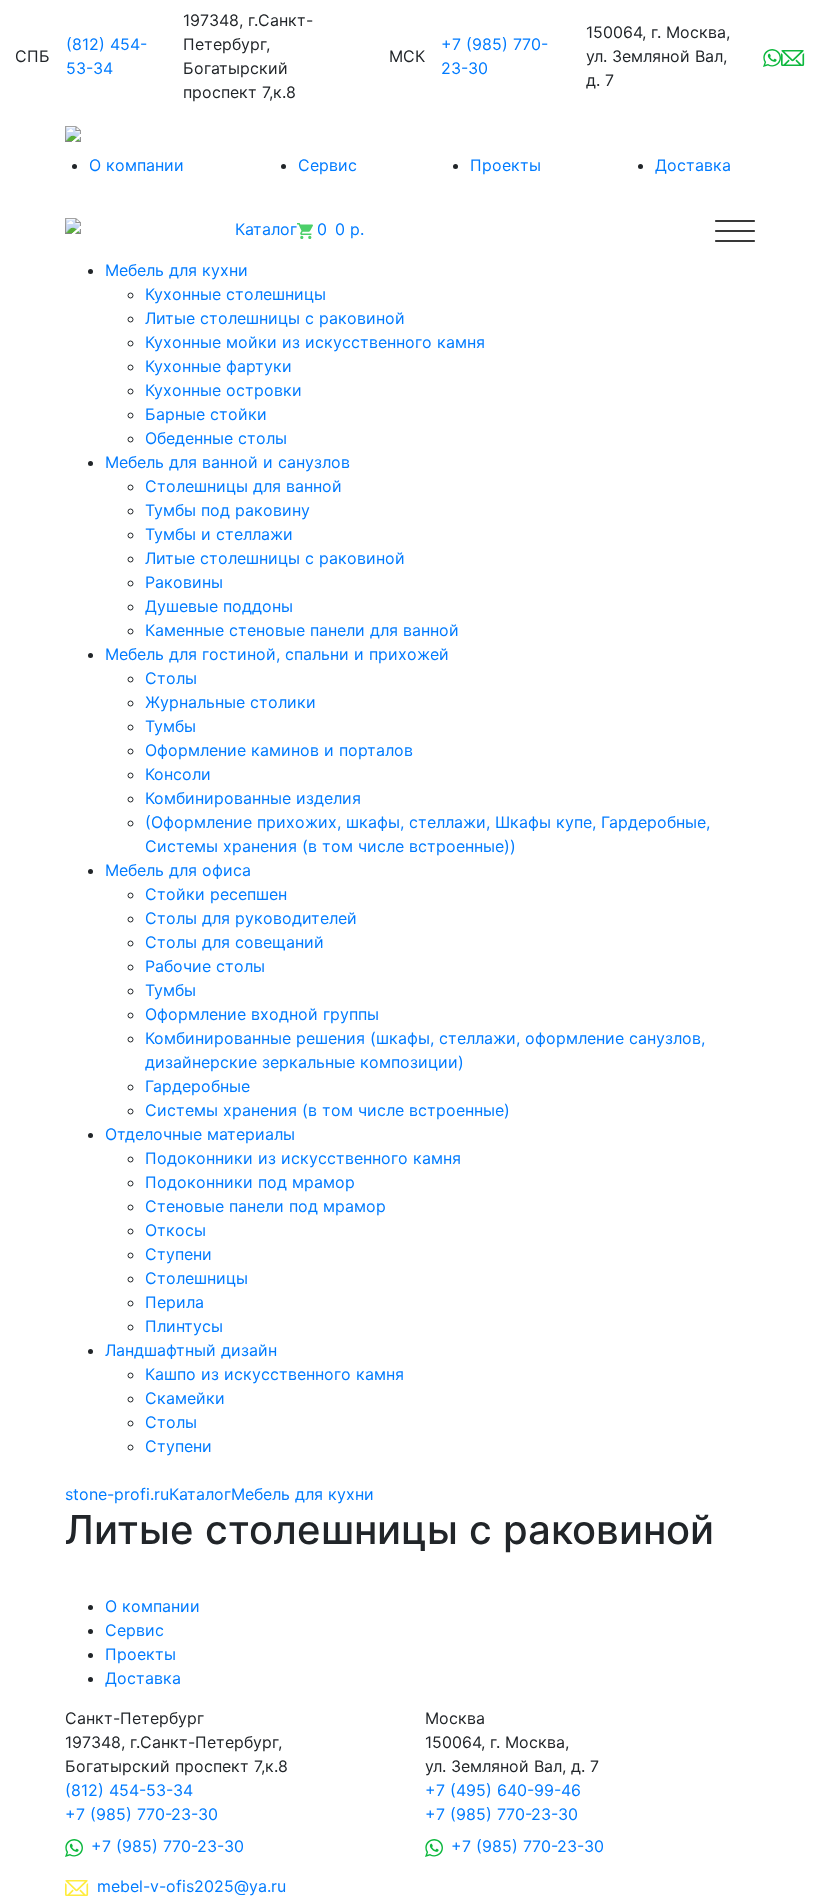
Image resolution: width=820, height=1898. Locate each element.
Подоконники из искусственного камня (303, 1158)
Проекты (505, 165)
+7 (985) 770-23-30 (141, 1814)
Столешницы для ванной (243, 486)
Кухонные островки (223, 390)
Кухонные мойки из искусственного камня (315, 342)
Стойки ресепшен (216, 894)
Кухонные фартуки (218, 366)
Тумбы (170, 726)
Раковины (184, 582)
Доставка (693, 165)
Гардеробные (197, 1086)
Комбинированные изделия (253, 798)
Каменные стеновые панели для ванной (302, 630)
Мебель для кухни (302, 1494)
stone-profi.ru (117, 1494)
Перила (174, 1302)
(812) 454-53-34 (129, 1790)
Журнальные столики (230, 702)
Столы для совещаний (234, 942)
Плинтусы (184, 1326)
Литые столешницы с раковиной (275, 318)
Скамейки (185, 1398)
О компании (136, 165)
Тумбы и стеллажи (219, 534)
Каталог (200, 1494)
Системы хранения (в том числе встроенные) (327, 1110)
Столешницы (196, 1278)
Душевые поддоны (219, 606)
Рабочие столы (205, 966)
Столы (171, 678)
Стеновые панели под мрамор (265, 1206)
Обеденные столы (216, 438)
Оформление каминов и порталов (279, 750)
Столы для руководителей (251, 918)
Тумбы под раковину (227, 510)
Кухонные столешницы (235, 294)
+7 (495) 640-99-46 (503, 1790)
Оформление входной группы (262, 1014)
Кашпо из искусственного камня (274, 1374)
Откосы (175, 1230)
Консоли (178, 774)
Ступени (178, 1254)
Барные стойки (206, 414)
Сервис (327, 165)
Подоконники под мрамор (250, 1182)
